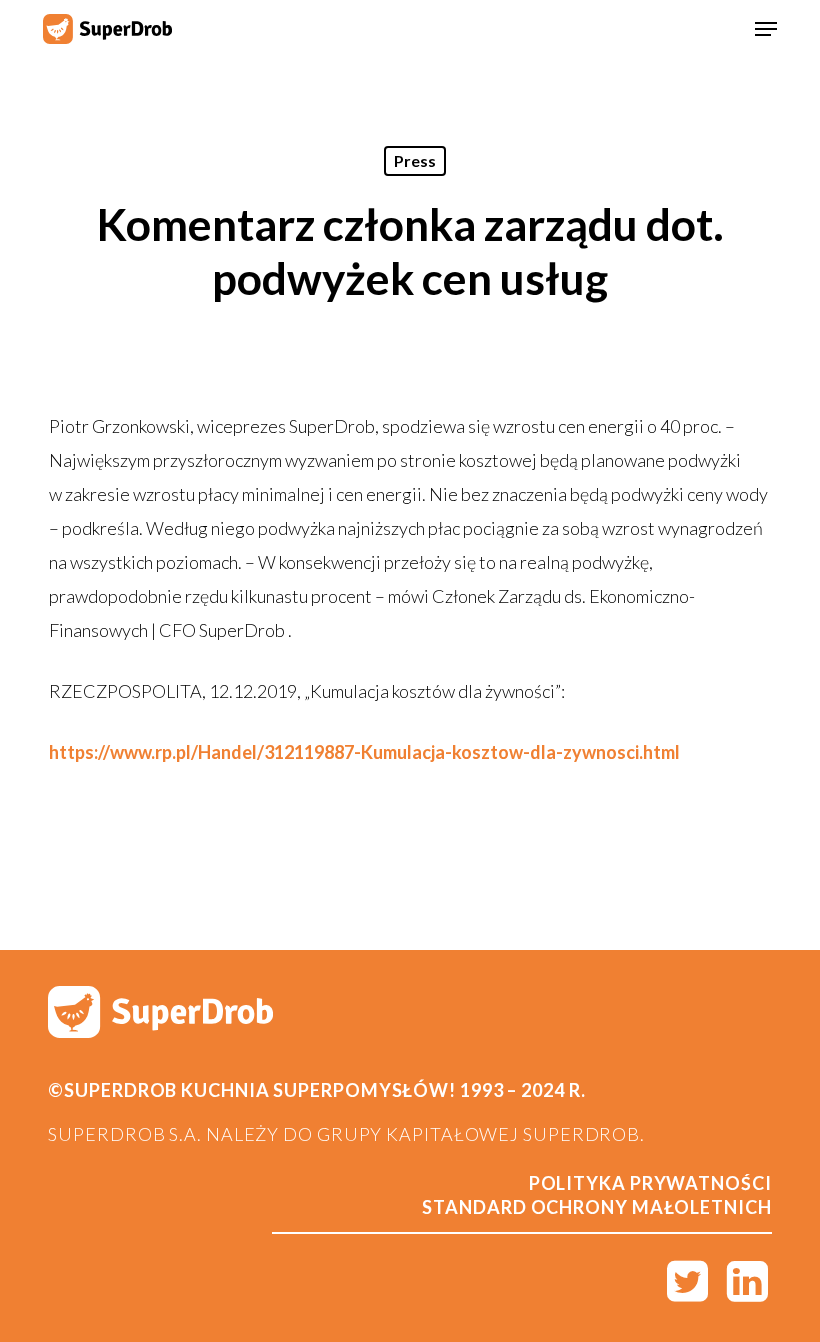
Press (415, 160)
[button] (766, 29)
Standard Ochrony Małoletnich (596, 1207)
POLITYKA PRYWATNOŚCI (650, 1183)
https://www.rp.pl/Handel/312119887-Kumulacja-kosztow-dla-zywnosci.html (364, 752)
